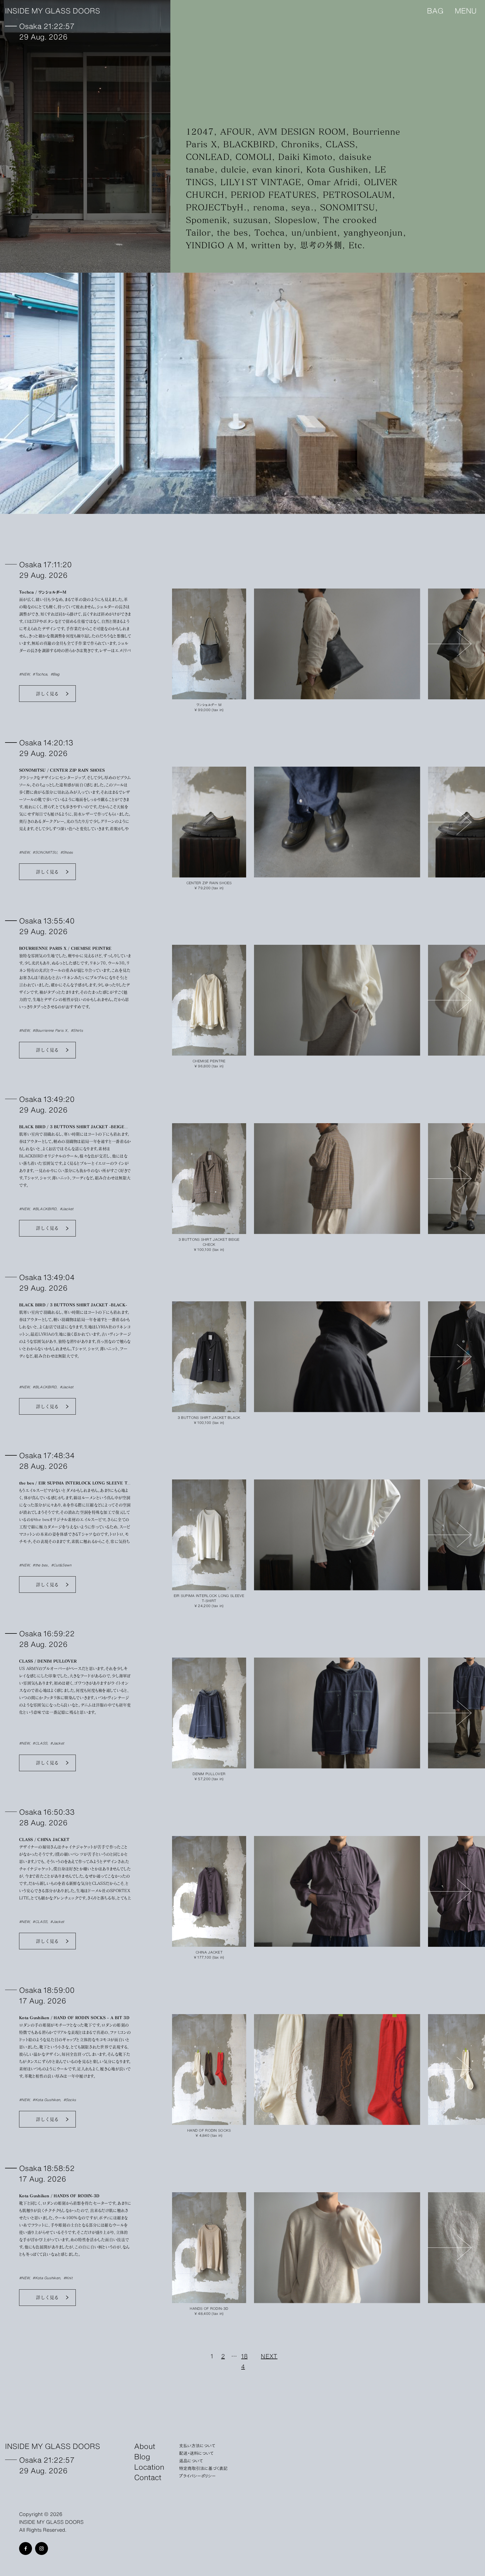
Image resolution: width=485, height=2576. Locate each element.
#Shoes (67, 852)
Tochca (270, 232)
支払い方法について (197, 2445)
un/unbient (314, 232)
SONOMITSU (347, 207)
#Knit (68, 2278)
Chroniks (300, 144)
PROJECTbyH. (216, 207)
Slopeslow (296, 220)
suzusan (251, 220)
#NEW (24, 674)
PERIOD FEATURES (274, 195)
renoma (269, 207)
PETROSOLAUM (358, 195)
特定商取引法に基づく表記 (203, 2468)
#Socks (70, 2100)
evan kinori (276, 169)
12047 (200, 131)
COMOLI (254, 157)
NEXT (269, 2356)
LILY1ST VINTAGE (261, 182)
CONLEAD (208, 157)
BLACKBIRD (249, 144)
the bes (233, 232)
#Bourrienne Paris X (50, 1030)
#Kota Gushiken (46, 2100)
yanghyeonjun (373, 232)
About (145, 2446)
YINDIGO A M (215, 245)
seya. (303, 207)
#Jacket (67, 1209)
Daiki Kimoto (305, 157)
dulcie (234, 169)
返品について (191, 2460)
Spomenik (206, 220)
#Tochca (40, 674)
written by (273, 245)
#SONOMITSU (45, 852)
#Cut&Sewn (61, 1565)
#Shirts (77, 1030)
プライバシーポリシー (197, 2476)
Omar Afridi (332, 182)
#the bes (40, 1565)
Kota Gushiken (337, 169)
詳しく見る (47, 694)
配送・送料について (196, 2453)
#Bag (55, 674)
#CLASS (40, 1743)
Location (149, 2466)
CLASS (340, 144)
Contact (148, 2477)
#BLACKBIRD (44, 1209)
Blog (142, 2456)
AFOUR (236, 131)
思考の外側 (321, 245)
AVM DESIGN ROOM (302, 131)
